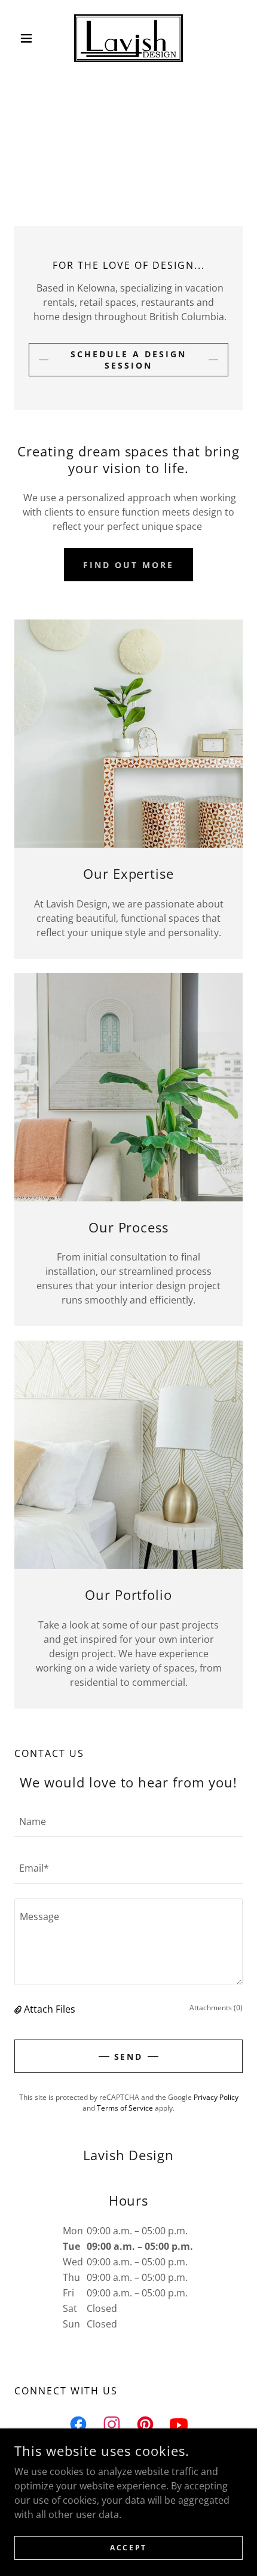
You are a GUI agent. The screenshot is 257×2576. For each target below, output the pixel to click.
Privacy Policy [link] (216, 2097)
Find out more (128, 565)
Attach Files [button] (50, 2009)
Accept (128, 2548)
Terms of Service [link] (125, 2108)
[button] (31, 38)
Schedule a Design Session (128, 360)
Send (129, 2057)
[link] (128, 38)
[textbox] (128, 1821)
